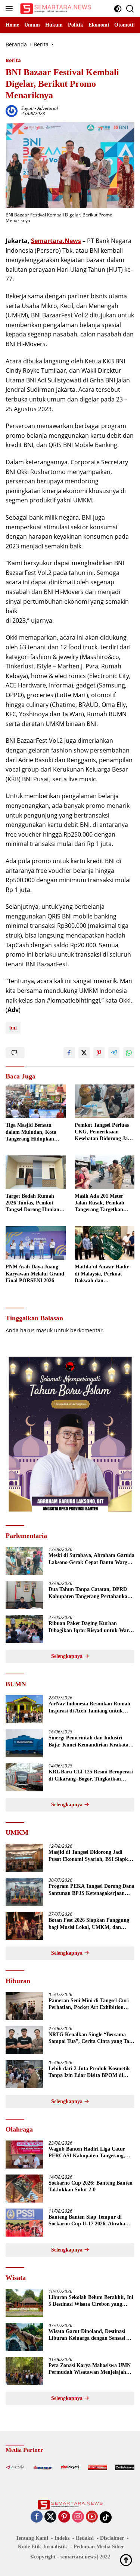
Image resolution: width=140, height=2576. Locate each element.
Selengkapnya (68, 1656)
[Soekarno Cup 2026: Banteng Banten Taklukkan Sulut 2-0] (24, 2189)
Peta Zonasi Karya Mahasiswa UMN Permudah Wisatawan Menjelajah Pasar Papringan (90, 2369)
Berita (13, 60)
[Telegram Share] (114, 1053)
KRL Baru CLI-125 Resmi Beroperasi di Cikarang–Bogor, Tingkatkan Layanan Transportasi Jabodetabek (91, 1775)
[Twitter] (50, 2517)
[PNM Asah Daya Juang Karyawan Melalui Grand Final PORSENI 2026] (36, 1243)
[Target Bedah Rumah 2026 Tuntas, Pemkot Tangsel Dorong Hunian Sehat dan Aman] (36, 1172)
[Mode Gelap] (118, 9)
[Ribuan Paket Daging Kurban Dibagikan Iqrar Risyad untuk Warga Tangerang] (24, 1629)
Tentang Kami (32, 2538)
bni (13, 1028)
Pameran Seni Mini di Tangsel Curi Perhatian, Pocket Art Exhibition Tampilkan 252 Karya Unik (89, 2004)
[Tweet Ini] (84, 1053)
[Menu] (11, 9)
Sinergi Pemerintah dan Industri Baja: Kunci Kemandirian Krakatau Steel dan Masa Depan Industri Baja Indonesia (90, 1741)
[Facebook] (37, 2517)
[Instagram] (78, 2517)
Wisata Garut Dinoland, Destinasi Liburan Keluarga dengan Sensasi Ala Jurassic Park (91, 2335)
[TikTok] (106, 2517)
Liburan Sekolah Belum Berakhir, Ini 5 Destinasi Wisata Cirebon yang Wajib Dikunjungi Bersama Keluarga (91, 2301)
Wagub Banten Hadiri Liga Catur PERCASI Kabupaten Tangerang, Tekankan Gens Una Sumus (87, 2153)
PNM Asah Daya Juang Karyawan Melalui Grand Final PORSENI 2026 (35, 1273)
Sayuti (27, 108)
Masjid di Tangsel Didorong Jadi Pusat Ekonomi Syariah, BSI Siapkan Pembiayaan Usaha (91, 1856)
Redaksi (85, 2538)
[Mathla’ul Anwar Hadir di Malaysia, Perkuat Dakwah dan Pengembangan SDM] (105, 1243)
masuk (44, 1330)
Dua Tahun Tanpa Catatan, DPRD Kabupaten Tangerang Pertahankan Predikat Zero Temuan (89, 1593)
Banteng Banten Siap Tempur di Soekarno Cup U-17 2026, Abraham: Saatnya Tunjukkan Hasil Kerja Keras (90, 2221)
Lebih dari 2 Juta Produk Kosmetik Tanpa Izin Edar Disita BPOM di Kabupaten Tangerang (89, 2072)
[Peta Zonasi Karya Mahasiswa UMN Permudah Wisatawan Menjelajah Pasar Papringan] (24, 2371)
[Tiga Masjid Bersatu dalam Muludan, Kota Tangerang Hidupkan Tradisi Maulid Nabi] (36, 1101)
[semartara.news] (55, 9)
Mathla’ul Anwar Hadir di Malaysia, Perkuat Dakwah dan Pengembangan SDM (102, 1274)
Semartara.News (56, 241)
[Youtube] (92, 2517)
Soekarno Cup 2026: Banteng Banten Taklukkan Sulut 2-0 (91, 2186)
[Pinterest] (64, 2517)
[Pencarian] (130, 9)
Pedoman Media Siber (99, 2547)
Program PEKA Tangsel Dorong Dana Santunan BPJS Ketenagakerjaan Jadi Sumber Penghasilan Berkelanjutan (91, 1890)
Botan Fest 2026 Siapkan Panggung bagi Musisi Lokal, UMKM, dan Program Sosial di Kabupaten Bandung (89, 1924)
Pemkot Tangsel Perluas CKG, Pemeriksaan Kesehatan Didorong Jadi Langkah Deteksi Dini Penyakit (103, 1132)
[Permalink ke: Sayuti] (12, 110)
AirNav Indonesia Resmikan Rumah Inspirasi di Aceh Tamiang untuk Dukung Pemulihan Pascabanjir (89, 1707)
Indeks (62, 2538)
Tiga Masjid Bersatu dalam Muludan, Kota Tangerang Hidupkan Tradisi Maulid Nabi (31, 1132)
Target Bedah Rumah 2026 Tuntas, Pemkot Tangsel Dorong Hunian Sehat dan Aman (32, 1203)
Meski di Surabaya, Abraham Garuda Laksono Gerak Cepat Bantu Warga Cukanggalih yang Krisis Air (91, 1559)
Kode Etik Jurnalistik (43, 2547)
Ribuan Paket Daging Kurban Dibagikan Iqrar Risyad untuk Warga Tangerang (91, 1627)
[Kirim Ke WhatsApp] (129, 1053)
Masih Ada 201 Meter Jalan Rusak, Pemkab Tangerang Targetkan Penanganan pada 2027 (101, 1203)
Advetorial (48, 108)
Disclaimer (112, 2538)
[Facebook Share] (69, 1053)
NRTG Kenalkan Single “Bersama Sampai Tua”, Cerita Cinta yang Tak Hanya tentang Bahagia (90, 2038)
